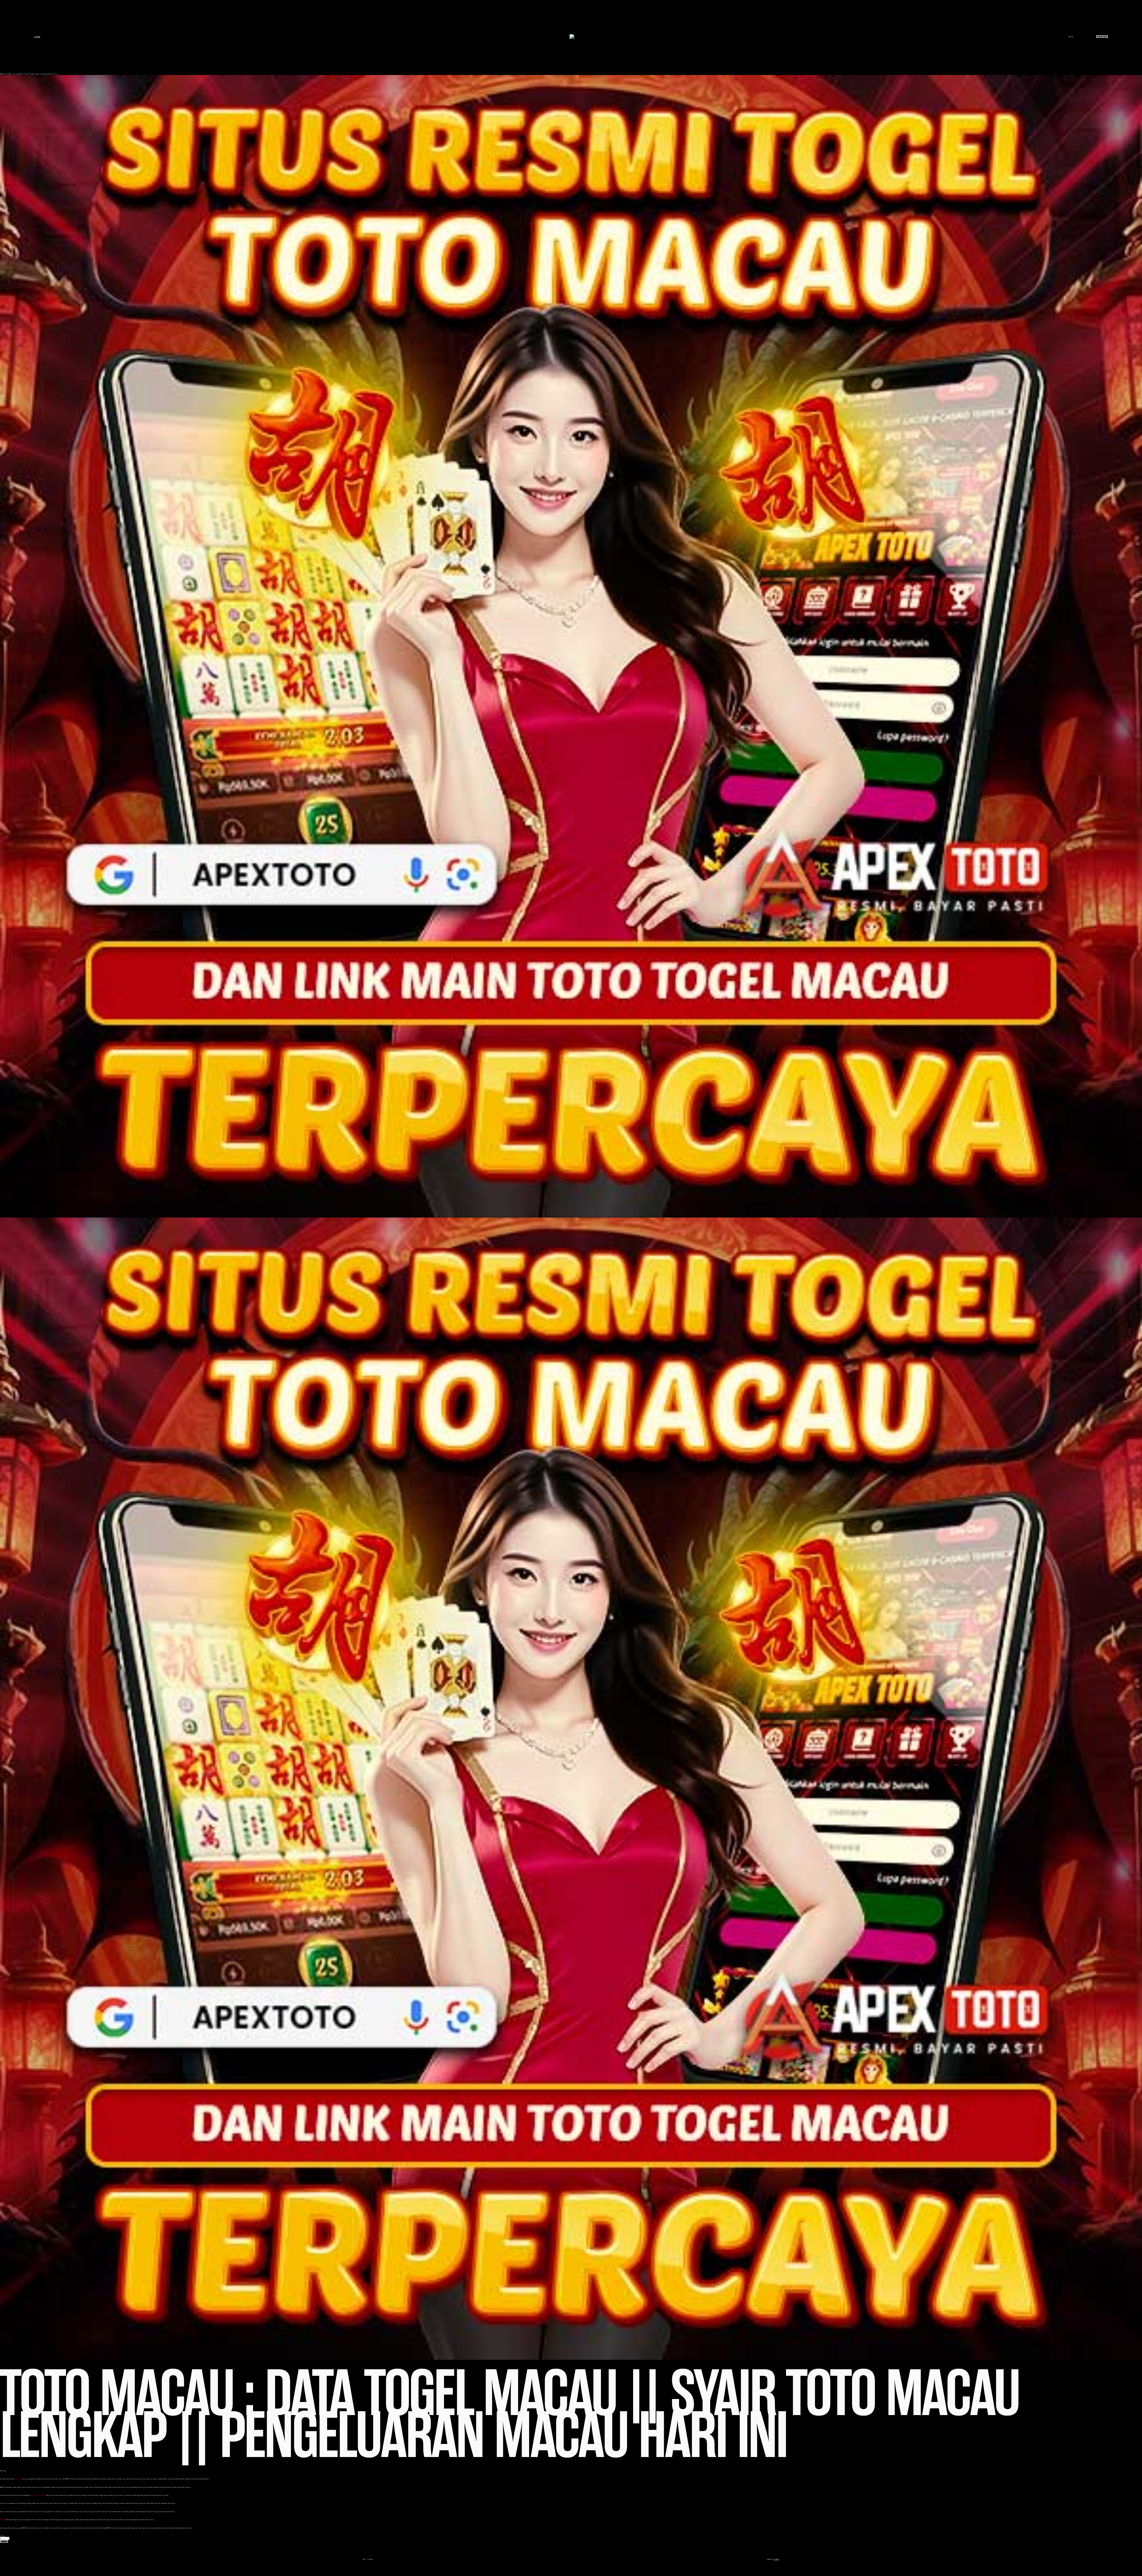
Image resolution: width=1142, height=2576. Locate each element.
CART (1071, 37)
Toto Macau (37, 37)
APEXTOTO (2, 74)
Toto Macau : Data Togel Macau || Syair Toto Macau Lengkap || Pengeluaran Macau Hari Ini (31, 74)
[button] (4, 2541)
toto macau (18, 2479)
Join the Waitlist (1102, 36)
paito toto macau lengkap (38, 2495)
